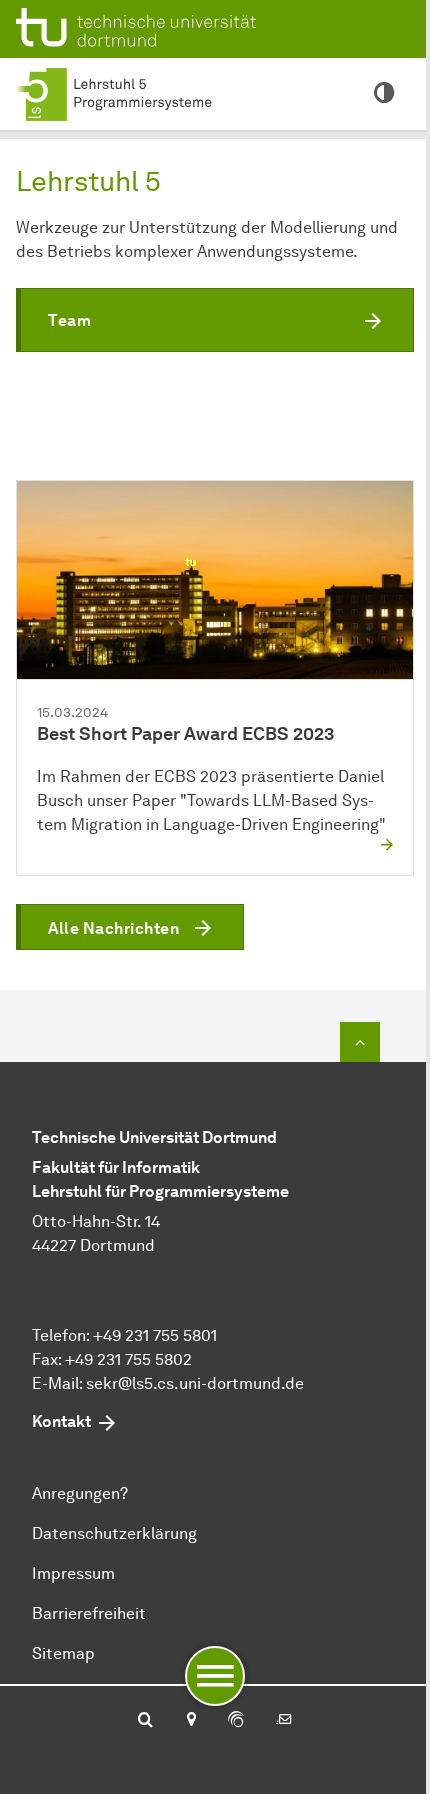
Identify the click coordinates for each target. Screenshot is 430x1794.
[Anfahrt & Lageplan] (190, 1721)
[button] (215, 320)
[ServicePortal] (236, 1721)
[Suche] (145, 1721)
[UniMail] (284, 1721)
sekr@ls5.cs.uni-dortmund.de (195, 1383)
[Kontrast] (384, 94)
